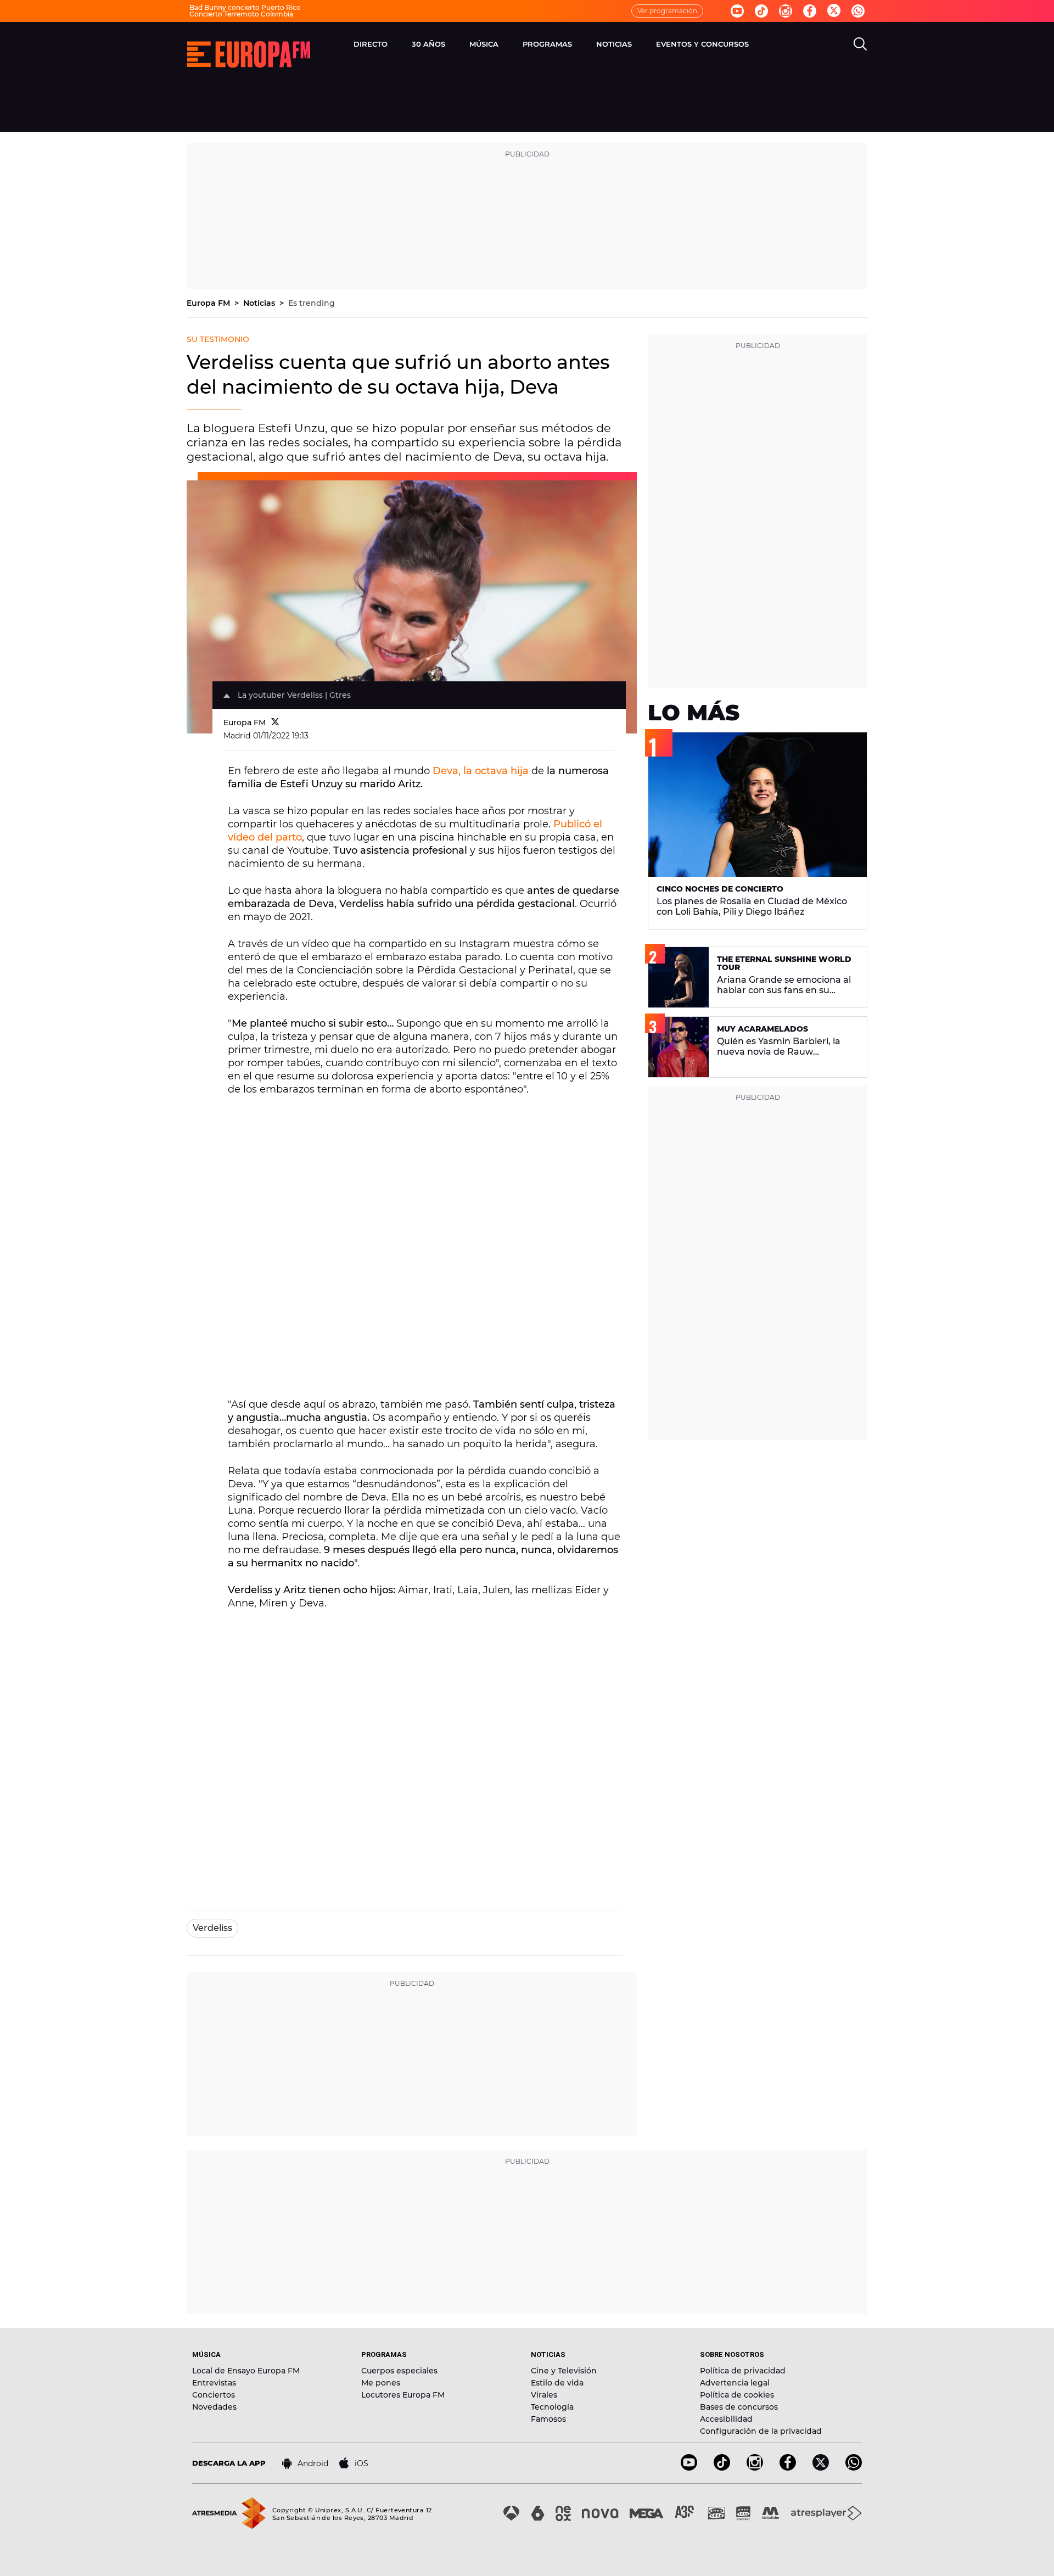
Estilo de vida (557, 2383)
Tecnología (552, 2407)
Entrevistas (214, 2383)
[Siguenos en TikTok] (722, 2468)
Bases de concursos (739, 2407)
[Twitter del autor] (275, 723)
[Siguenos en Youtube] (737, 11)
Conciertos (214, 2395)
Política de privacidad (743, 2371)
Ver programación (667, 11)
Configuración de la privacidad (761, 2431)
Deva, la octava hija (481, 771)
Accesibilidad (726, 2419)
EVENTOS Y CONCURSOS (702, 44)
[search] (860, 44)
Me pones (381, 2383)
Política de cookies (737, 2395)
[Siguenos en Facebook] (810, 11)
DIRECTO (371, 44)
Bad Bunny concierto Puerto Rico (245, 7)
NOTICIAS (614, 44)
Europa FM (209, 303)
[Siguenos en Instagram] (786, 11)
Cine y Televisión (564, 2371)
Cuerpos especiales (399, 2371)
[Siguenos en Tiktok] (761, 11)
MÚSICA (484, 44)
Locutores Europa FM (403, 2395)
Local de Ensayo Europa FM (246, 2371)
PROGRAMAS (547, 44)
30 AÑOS (428, 44)
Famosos (548, 2419)
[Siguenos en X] (821, 2468)
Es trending (312, 303)
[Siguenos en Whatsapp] (858, 11)
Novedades (214, 2407)
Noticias (260, 303)
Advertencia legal (735, 2383)
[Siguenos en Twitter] (834, 11)
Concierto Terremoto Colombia (241, 14)
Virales (544, 2395)
